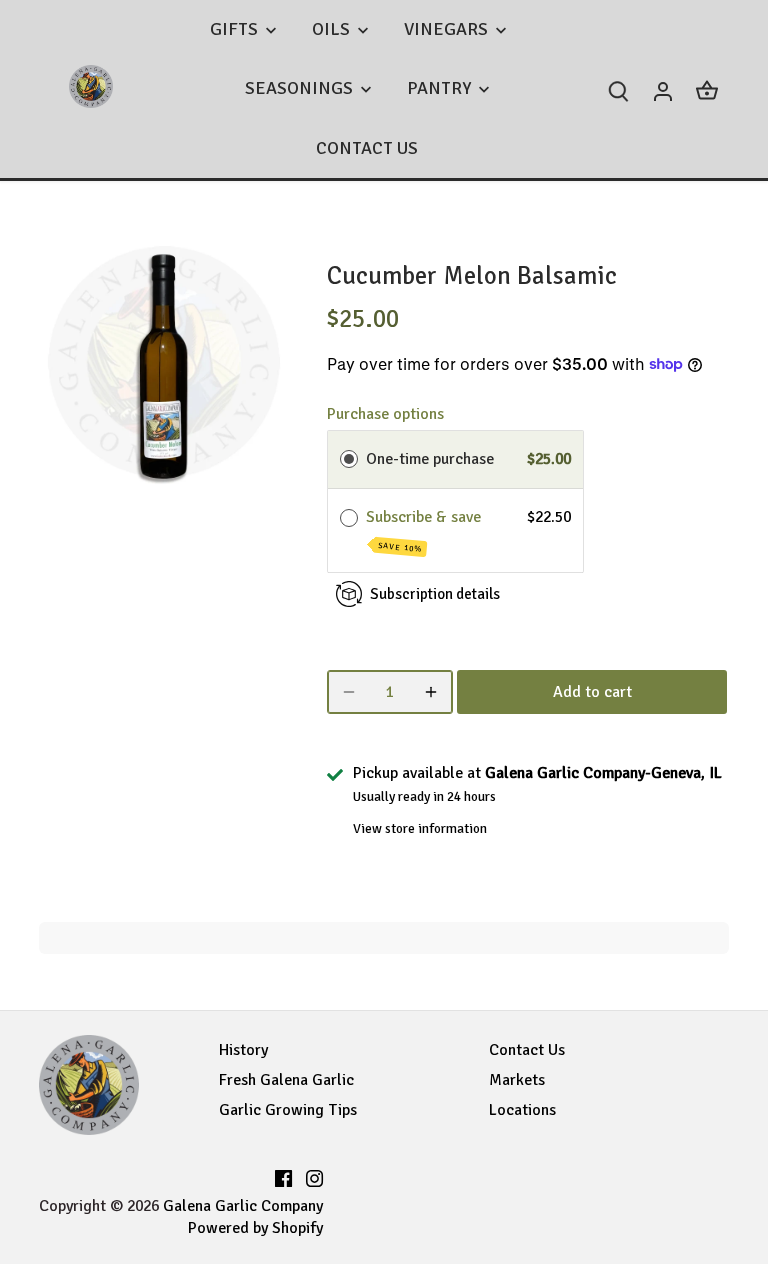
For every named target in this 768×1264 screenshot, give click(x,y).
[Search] (619, 89)
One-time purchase (430, 459)
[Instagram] (314, 1175)
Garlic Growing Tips (288, 1110)
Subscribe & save (425, 530)
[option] (164, 362)
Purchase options (385, 414)
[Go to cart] (707, 89)
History (243, 1050)
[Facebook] (283, 1175)
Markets (517, 1080)
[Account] (663, 89)
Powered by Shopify (255, 1228)
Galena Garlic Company (243, 1206)
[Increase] (431, 692)
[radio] (349, 460)
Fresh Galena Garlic (286, 1080)
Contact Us (527, 1050)
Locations (522, 1110)
